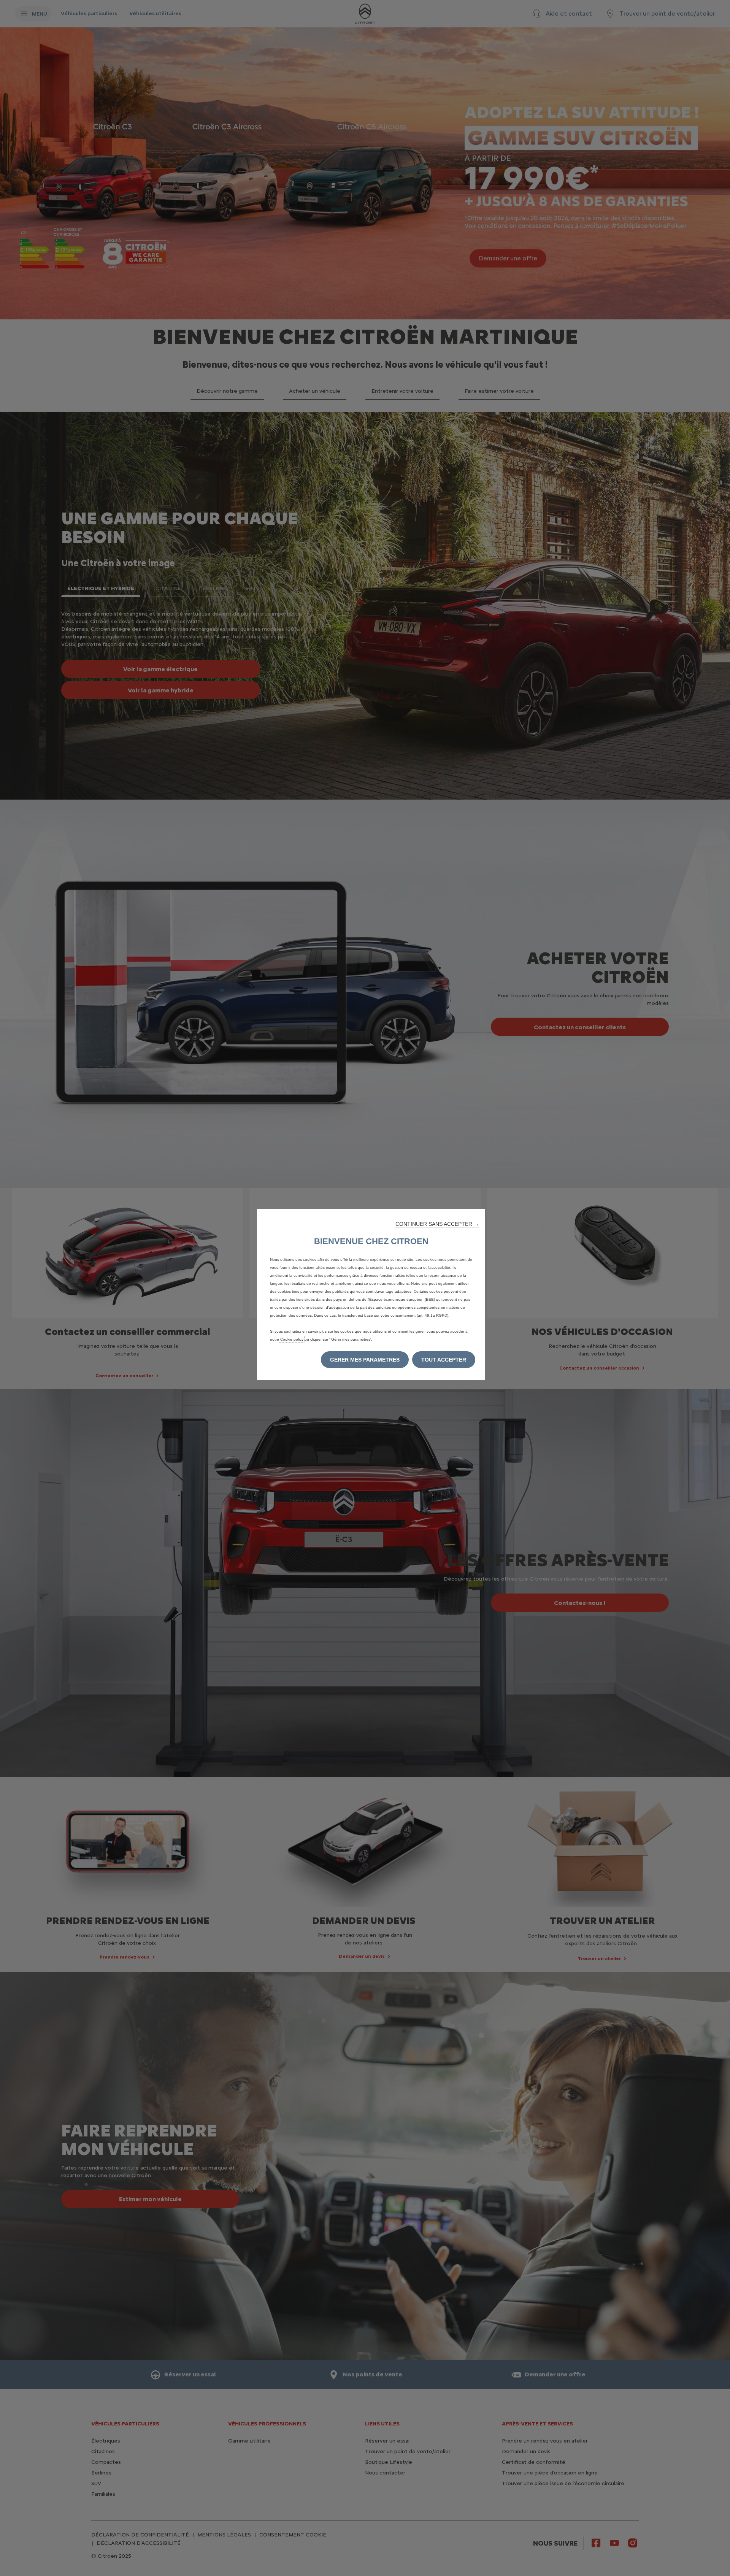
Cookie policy (292, 1339)
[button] (437, 1224)
